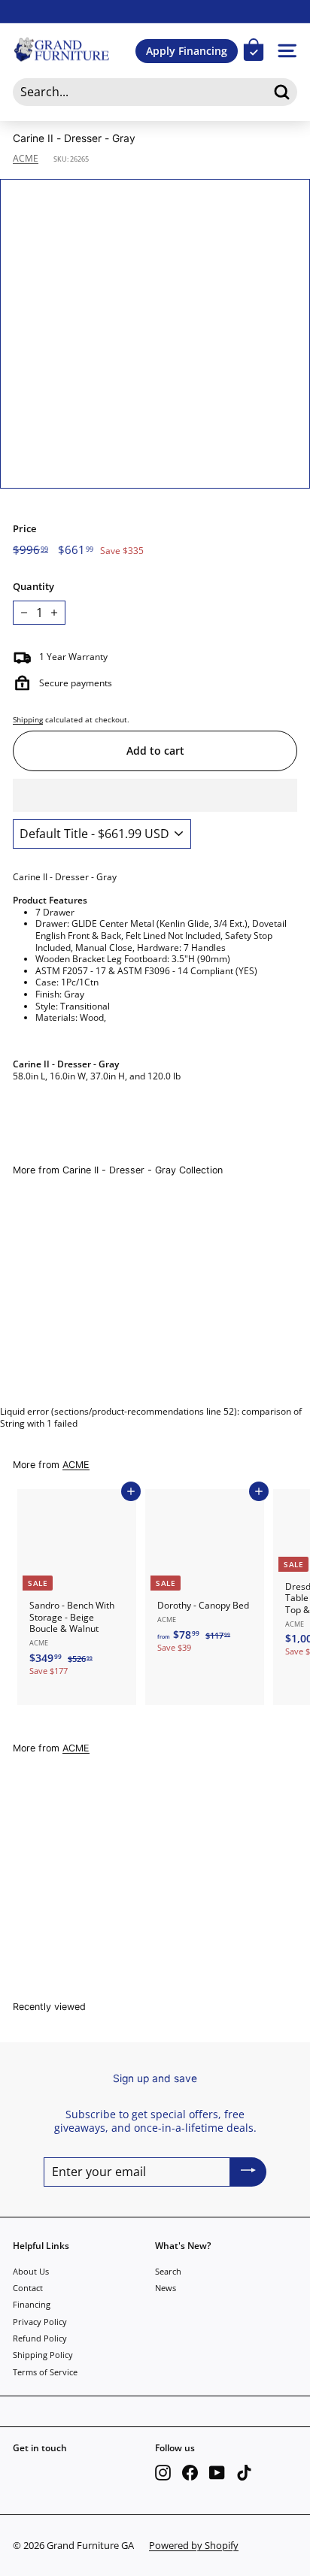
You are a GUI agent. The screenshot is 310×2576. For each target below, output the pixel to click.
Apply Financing (187, 51)
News (166, 2288)
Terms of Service (45, 2372)
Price (24, 529)
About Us (31, 2271)
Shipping (28, 719)
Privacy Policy (40, 2322)
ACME (26, 158)
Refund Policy (40, 2338)
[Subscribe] (248, 2172)
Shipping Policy (43, 2355)
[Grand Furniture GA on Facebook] (190, 2473)
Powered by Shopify (194, 2545)
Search (168, 2271)
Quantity (33, 587)
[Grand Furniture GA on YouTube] (217, 2473)
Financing (32, 2304)
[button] (155, 795)
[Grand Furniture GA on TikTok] (244, 2473)
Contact (28, 2288)
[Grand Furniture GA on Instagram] (163, 2473)
